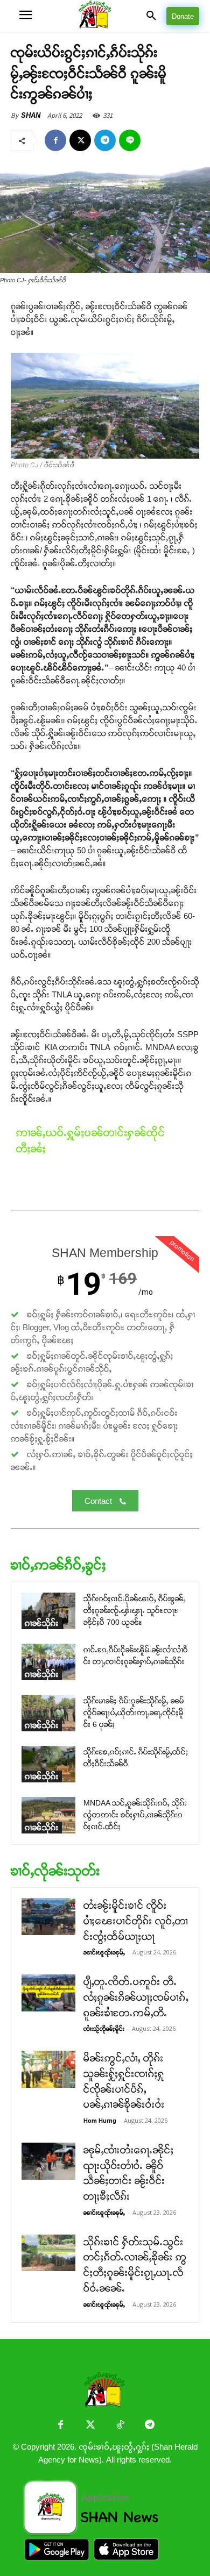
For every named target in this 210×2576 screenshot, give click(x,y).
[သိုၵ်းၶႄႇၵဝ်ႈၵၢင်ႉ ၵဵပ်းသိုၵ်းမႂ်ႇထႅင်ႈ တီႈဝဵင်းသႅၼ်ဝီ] (48, 1764)
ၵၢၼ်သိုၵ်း (42, 1623)
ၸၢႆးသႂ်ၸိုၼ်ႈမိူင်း (104, 2029)
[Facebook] (55, 140)
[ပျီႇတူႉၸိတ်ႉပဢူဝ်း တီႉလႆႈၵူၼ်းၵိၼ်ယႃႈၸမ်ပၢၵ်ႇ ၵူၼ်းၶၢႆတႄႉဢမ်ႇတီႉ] (48, 1993)
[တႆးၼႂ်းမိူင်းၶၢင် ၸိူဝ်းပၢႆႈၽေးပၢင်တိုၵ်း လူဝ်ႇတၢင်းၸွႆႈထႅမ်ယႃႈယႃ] (48, 1917)
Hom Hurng (100, 2121)
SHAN (31, 115)
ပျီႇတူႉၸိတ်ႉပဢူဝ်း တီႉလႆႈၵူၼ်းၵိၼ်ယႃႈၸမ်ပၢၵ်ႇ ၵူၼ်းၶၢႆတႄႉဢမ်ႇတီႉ (136, 1997)
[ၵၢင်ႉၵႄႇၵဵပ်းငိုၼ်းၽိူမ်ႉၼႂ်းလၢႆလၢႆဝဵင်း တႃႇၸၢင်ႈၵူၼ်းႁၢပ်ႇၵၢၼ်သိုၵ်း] (48, 1662)
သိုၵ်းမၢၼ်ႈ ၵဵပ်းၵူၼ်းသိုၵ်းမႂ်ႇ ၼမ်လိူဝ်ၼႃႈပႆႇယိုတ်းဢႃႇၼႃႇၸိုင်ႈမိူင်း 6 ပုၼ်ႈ (134, 1713)
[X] (80, 140)
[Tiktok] (120, 2426)
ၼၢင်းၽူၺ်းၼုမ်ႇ (104, 1952)
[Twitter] (90, 2426)
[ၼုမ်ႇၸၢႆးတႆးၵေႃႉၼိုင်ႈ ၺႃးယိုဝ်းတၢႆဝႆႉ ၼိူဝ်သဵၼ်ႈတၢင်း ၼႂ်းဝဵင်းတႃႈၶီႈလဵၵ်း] (48, 2161)
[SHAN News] (105, 16)
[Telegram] (105, 140)
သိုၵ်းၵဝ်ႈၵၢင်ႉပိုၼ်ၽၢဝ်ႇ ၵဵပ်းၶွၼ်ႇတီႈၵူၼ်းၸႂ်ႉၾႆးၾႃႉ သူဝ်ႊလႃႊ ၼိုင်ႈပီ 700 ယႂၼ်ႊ (135, 1611)
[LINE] (130, 140)
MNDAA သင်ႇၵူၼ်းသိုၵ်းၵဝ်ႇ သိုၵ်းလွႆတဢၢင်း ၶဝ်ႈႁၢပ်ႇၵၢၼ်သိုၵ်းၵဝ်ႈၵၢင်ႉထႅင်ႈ (135, 1815)
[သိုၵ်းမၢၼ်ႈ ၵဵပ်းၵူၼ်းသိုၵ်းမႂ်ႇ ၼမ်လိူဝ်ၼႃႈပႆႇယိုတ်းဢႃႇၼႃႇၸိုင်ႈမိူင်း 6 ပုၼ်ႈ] (48, 1713)
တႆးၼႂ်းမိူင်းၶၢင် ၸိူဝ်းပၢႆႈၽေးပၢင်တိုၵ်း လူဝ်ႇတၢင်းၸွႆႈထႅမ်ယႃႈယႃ (136, 1921)
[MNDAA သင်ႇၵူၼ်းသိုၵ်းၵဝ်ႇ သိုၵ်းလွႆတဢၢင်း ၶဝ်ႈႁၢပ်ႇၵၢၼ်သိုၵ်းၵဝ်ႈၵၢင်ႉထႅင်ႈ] (48, 1815)
